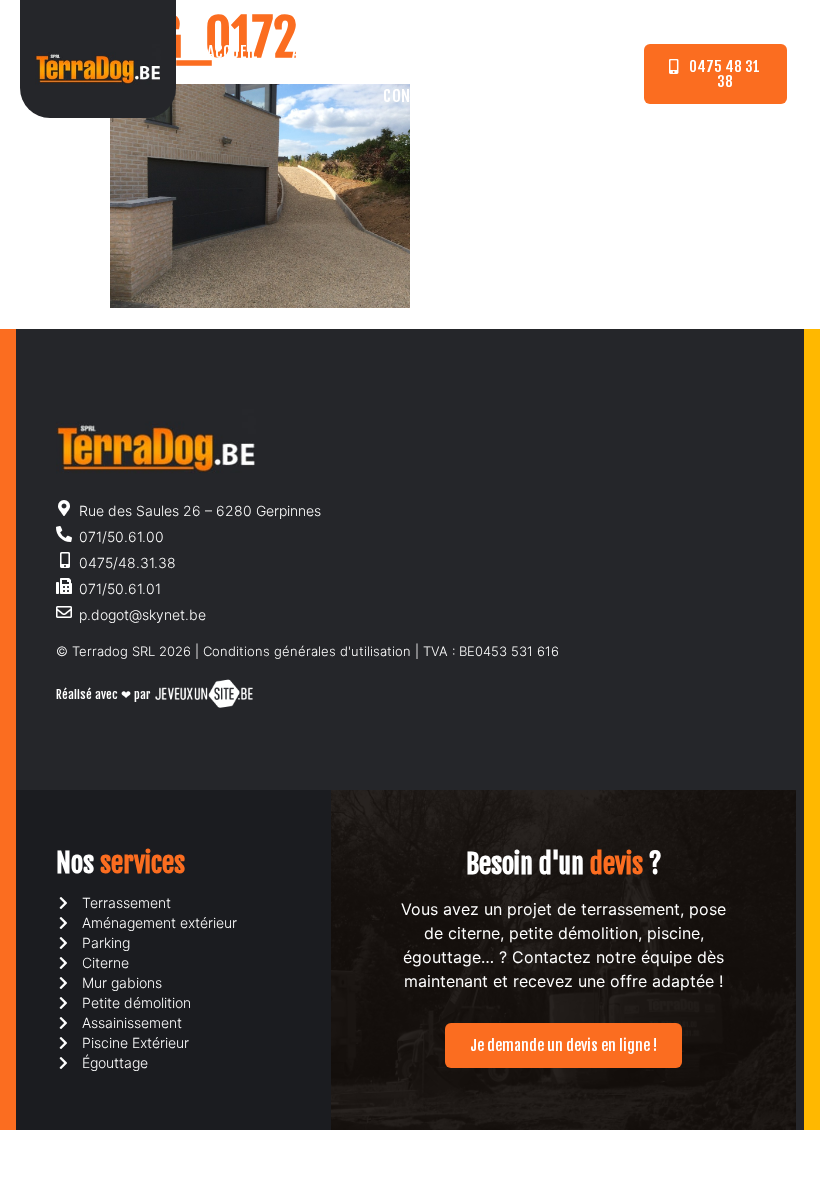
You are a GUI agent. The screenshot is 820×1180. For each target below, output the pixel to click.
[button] (715, 74)
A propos (323, 52)
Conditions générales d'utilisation (307, 651)
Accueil (232, 52)
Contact (412, 96)
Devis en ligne (559, 52)
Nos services (434, 52)
